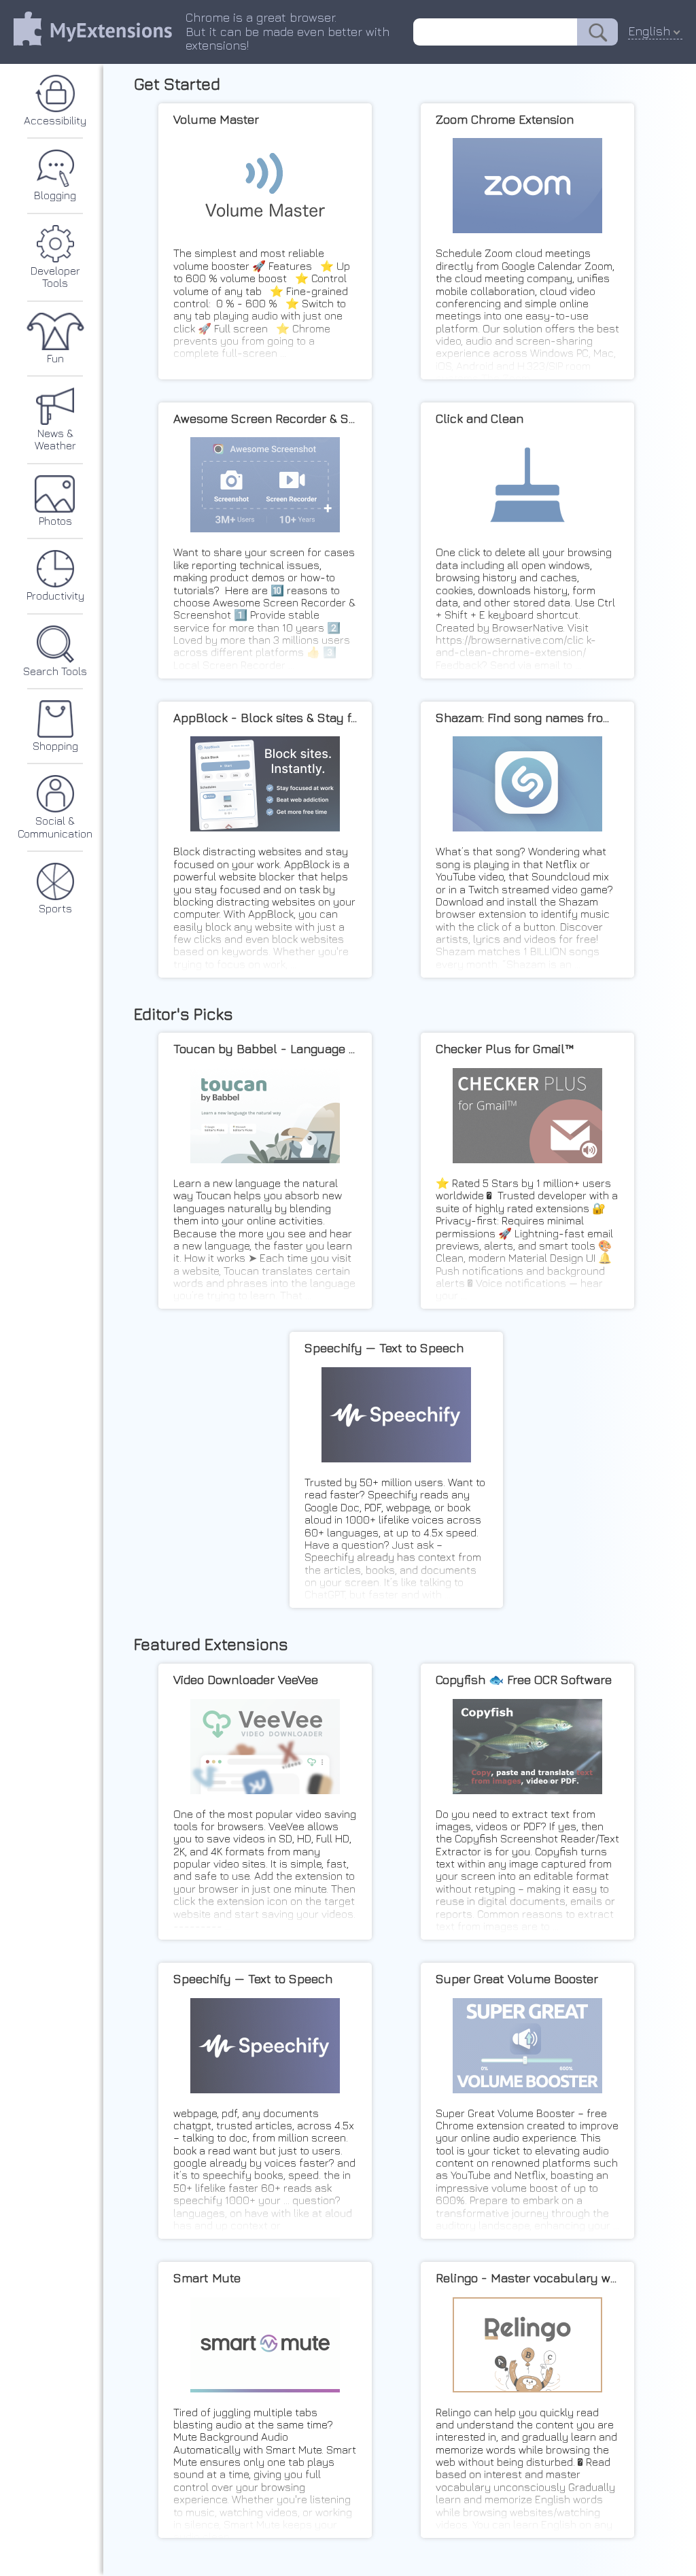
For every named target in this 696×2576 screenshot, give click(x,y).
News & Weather (55, 439)
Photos (55, 521)
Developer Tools (55, 277)
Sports (55, 908)
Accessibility (55, 120)
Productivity (55, 596)
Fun (55, 358)
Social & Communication (55, 827)
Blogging (55, 195)
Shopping (55, 746)
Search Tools (55, 671)
